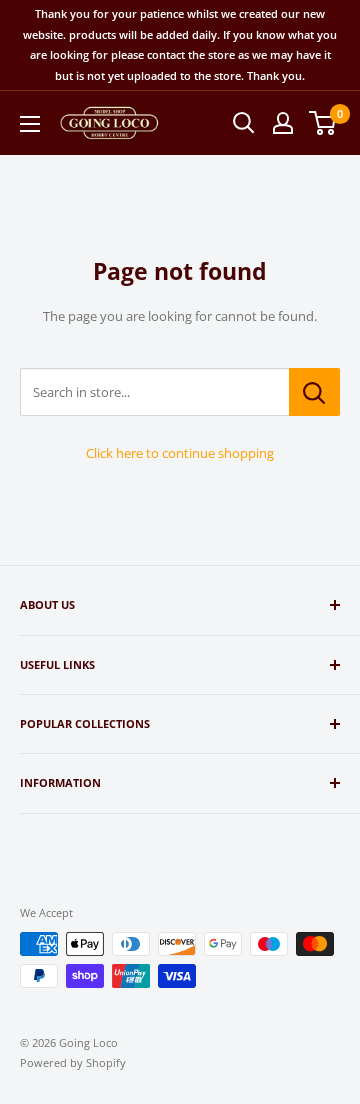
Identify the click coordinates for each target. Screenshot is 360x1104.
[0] (323, 123)
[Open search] (244, 123)
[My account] (283, 123)
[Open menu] (30, 124)
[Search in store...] (314, 392)
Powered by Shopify (73, 1062)
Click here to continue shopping (180, 453)
